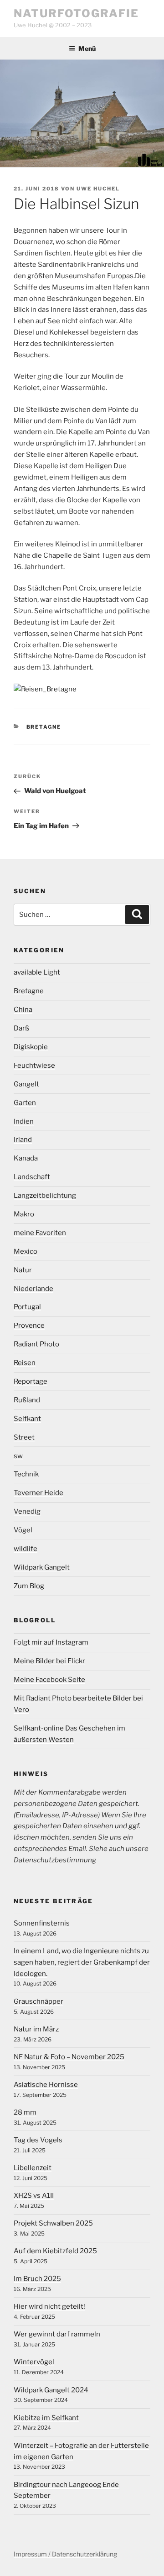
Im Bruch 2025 (37, 2279)
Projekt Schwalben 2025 (53, 2223)
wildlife (26, 1549)
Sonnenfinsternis (42, 1923)
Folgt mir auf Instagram (51, 1642)
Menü (87, 48)
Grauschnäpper (38, 2001)
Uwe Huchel (98, 189)
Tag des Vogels (38, 2140)
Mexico (26, 1251)
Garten (25, 1103)
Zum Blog (29, 1586)
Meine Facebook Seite (49, 1680)
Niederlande (33, 1289)
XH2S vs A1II (34, 2196)
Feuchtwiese (34, 1065)
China (23, 1010)
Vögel (23, 1530)
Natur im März (36, 2029)
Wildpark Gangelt (42, 1567)
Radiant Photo (36, 1344)
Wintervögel (34, 2362)
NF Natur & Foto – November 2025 (69, 2057)
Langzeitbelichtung (45, 1195)
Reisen (25, 1363)
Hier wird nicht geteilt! (49, 2306)
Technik (26, 1474)
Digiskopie (31, 1047)
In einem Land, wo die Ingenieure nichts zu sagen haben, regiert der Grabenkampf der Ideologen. (82, 1962)
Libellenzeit (33, 2168)
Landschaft (32, 1177)
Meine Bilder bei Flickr (49, 1661)
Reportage (31, 1381)
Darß (21, 1028)
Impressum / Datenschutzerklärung (65, 2554)
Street (24, 1437)
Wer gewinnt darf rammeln (57, 2334)
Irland (23, 1140)
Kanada (26, 1158)
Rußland (27, 1400)
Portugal (27, 1307)
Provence (29, 1326)
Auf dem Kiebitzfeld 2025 (55, 2251)
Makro (24, 1214)
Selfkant (27, 1419)
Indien (24, 1121)
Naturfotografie (76, 13)
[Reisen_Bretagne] (45, 689)
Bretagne (44, 727)
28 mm (25, 2112)
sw (18, 1456)
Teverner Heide (38, 1493)
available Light (37, 972)
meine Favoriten (40, 1233)
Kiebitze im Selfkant (46, 2418)
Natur (23, 1270)
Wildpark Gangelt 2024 (51, 2390)
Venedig (27, 1511)
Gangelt (26, 1084)
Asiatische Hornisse (46, 2085)
